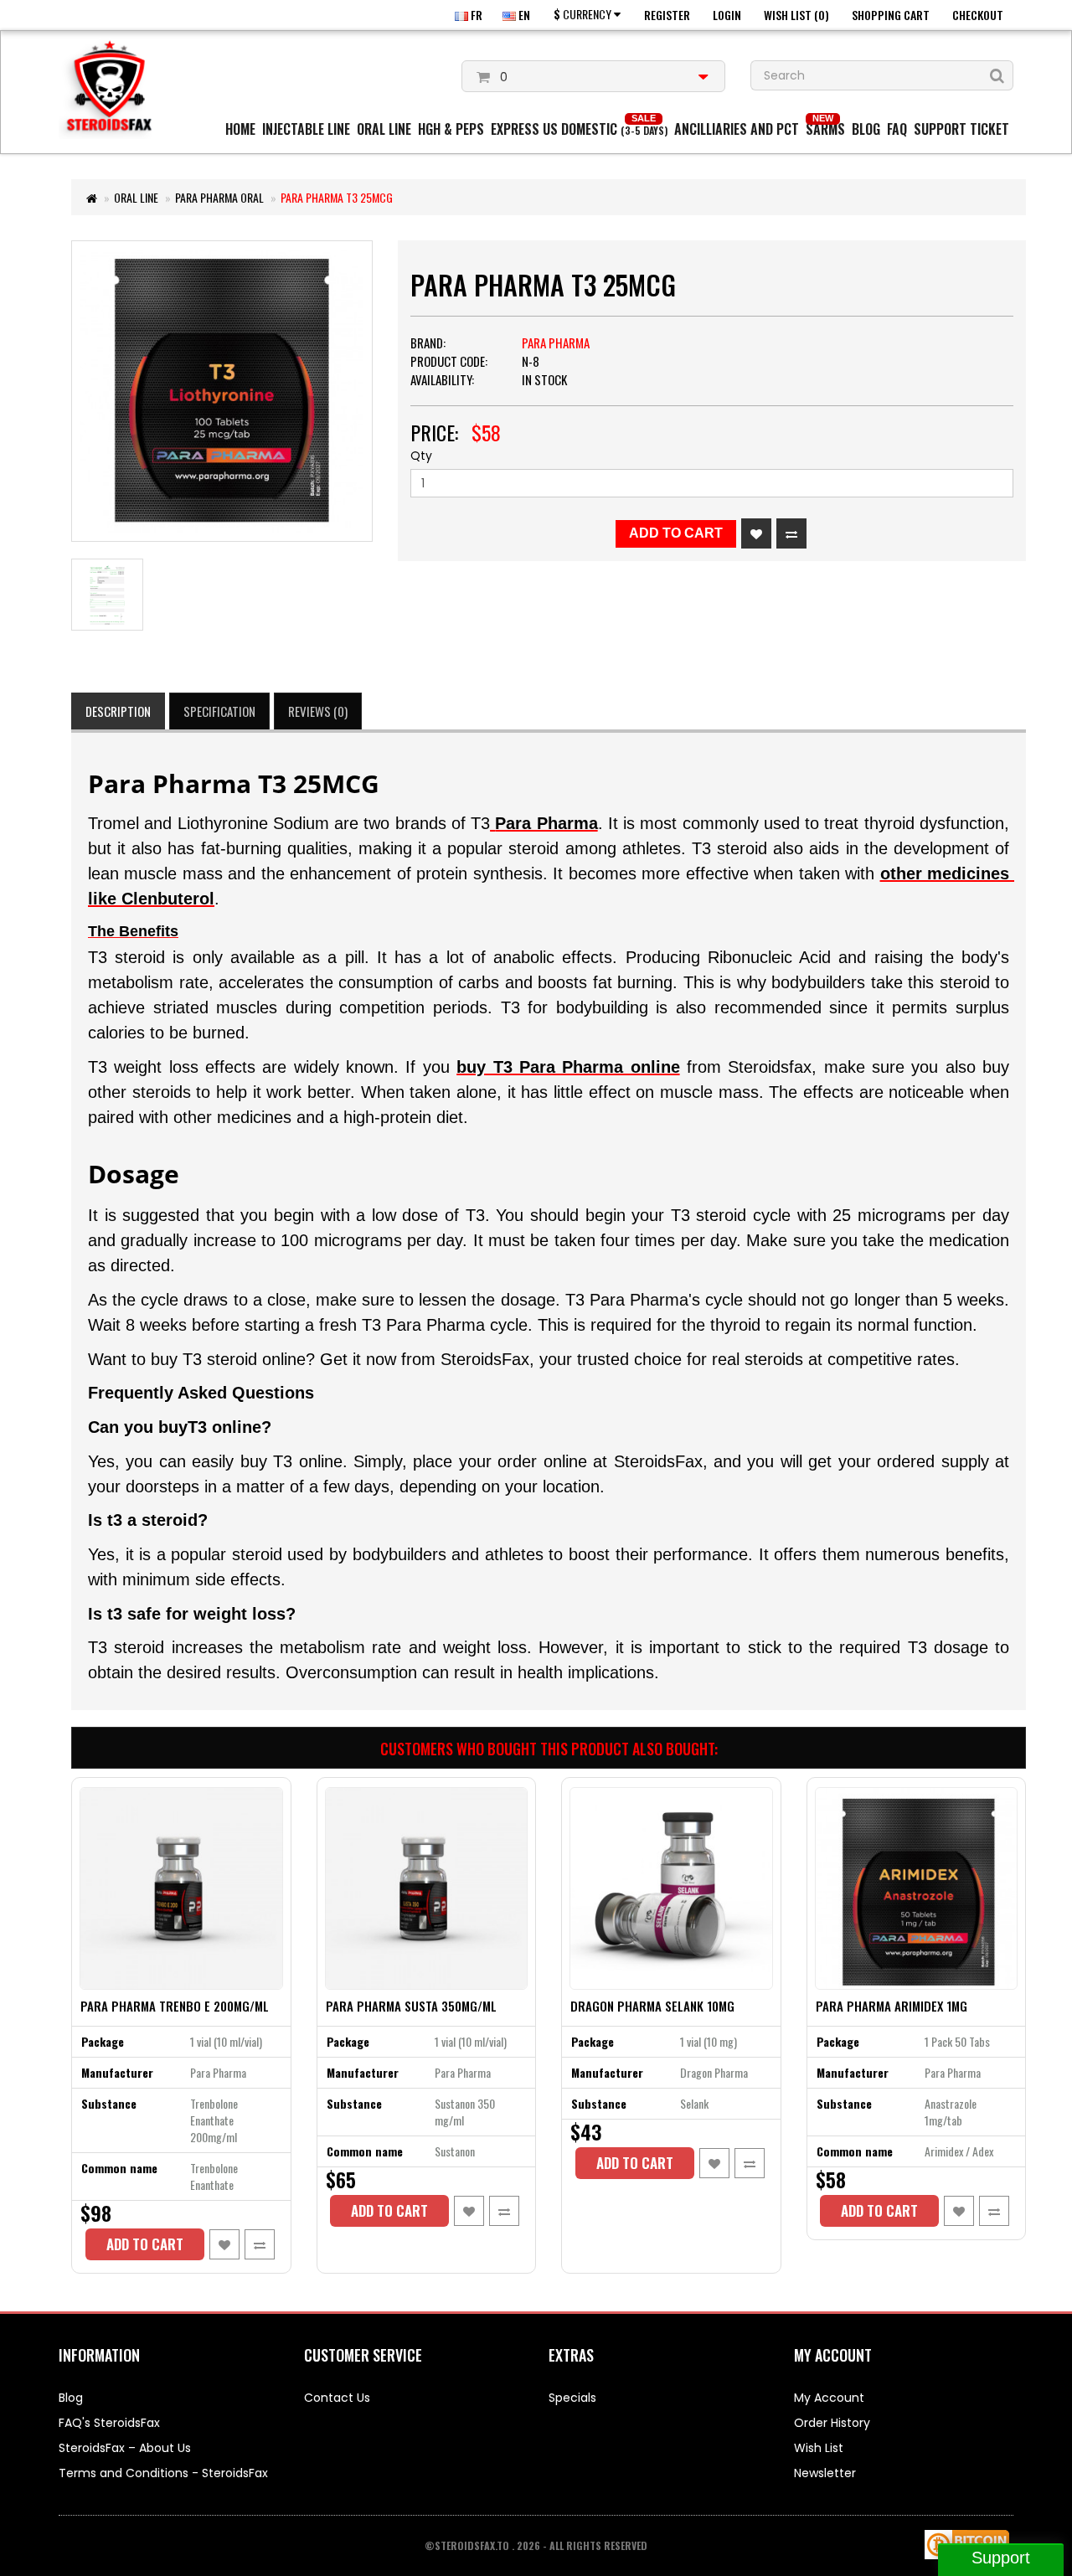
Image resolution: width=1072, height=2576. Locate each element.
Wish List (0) (796, 15)
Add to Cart (676, 533)
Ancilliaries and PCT (737, 129)
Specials (572, 2398)
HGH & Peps (451, 129)
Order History (832, 2423)
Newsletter (825, 2473)
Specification (219, 711)
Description (118, 711)
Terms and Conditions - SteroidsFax (163, 2473)
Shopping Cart (891, 15)
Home (240, 129)
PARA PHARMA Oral (219, 197)
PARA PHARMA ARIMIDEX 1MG (892, 2006)
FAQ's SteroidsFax (109, 2423)
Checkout (978, 15)
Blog (866, 129)
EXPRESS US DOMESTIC (579, 129)
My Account (829, 2398)
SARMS (825, 129)
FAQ (897, 129)
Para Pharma (556, 343)
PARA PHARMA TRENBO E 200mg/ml (175, 2006)
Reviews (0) (318, 711)
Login (727, 15)
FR (475, 15)
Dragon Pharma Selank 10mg (652, 2006)
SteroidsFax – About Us (125, 2448)
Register (667, 15)
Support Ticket (961, 129)
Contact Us (337, 2398)
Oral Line (384, 129)
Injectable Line (306, 129)
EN (523, 15)
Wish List (819, 2448)
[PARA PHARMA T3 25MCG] (222, 391)
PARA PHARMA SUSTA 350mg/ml (411, 2006)
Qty (421, 456)
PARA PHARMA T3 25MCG (337, 197)
